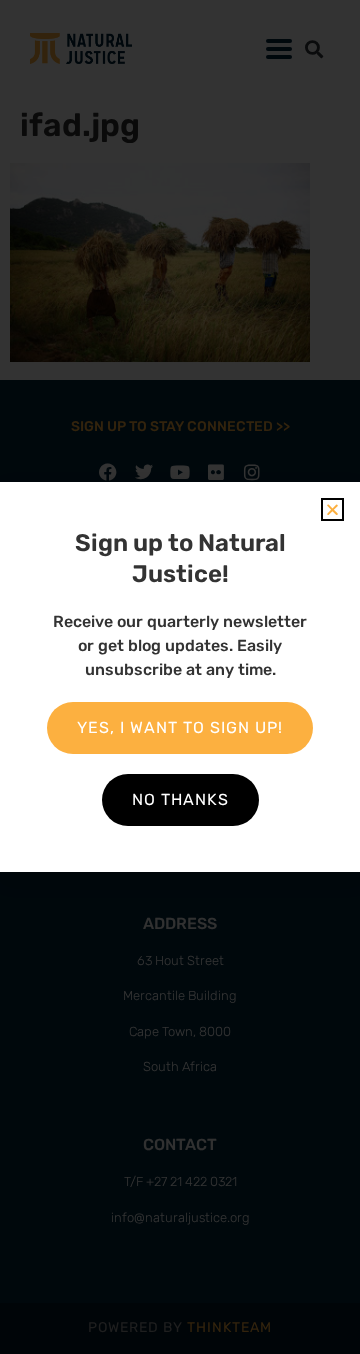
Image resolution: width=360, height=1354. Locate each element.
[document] (180, 677)
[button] (332, 509)
